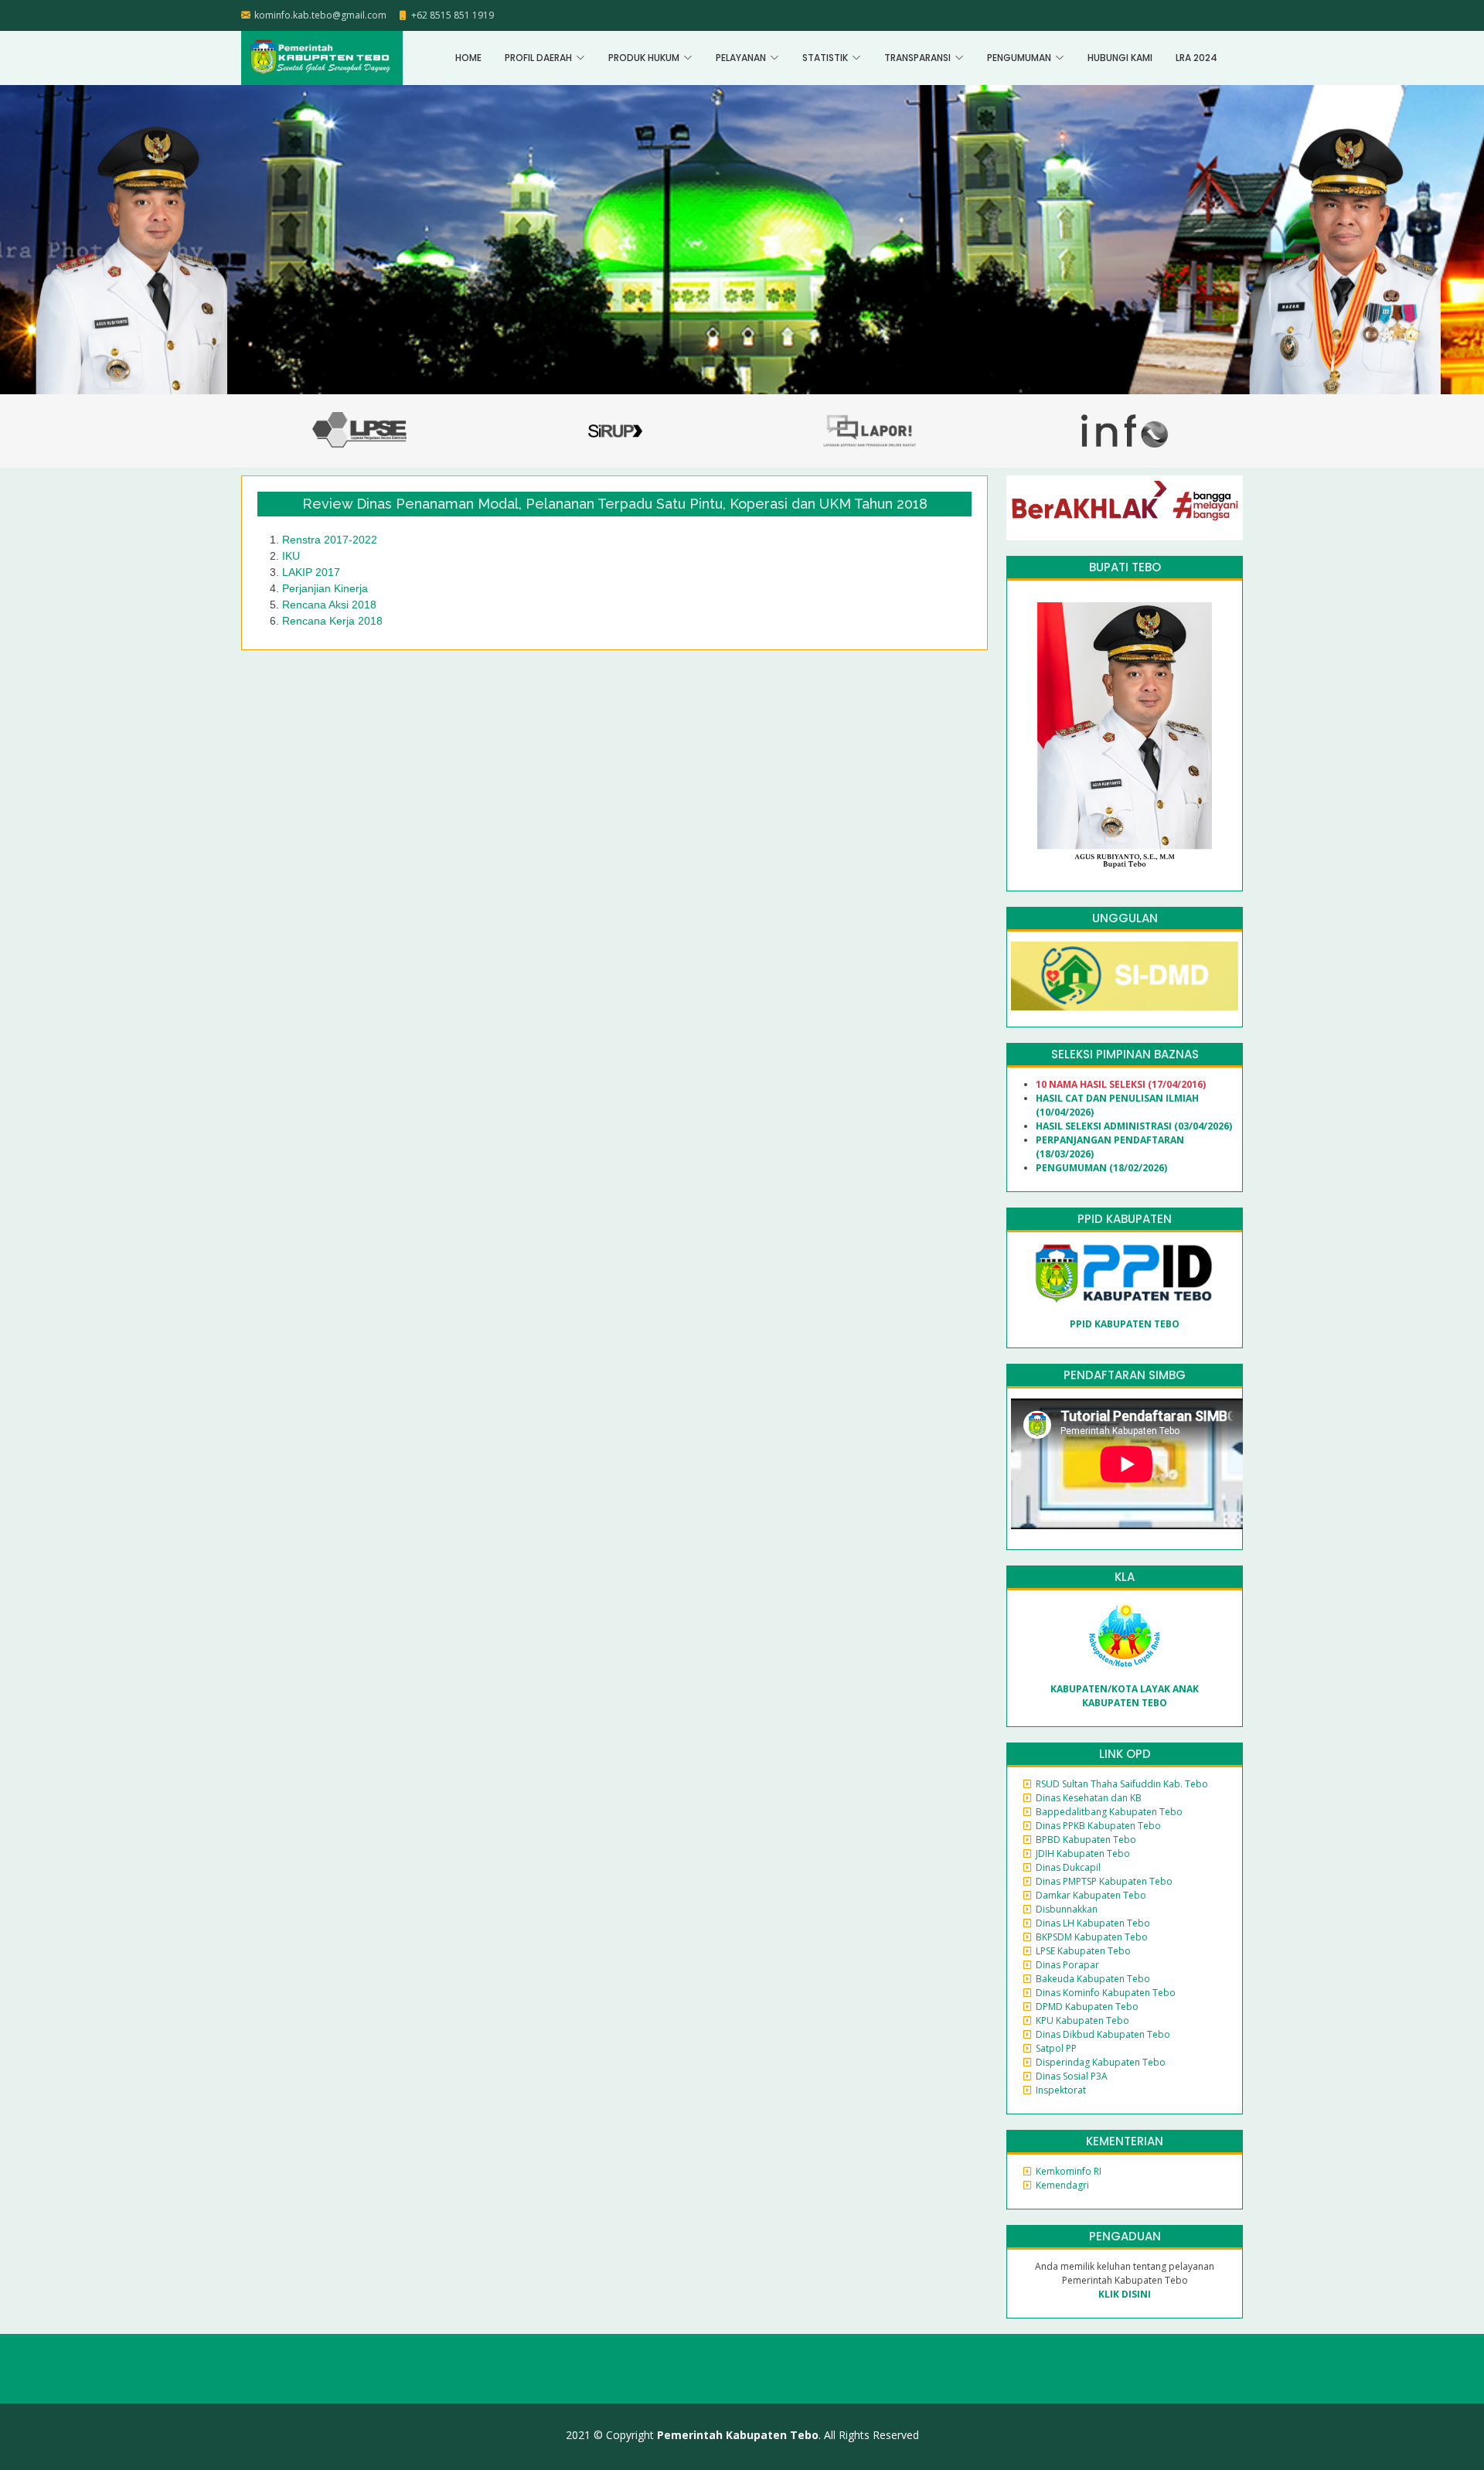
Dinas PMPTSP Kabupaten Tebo (1104, 1881)
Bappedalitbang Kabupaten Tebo (1109, 1812)
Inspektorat (1061, 2090)
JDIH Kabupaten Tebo (1083, 1853)
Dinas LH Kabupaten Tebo (1093, 1923)
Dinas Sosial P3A (1072, 2076)
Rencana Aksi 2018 (329, 605)
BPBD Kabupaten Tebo (1086, 1840)
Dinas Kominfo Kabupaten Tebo (1106, 1993)
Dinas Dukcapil (1068, 1867)
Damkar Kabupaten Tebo (1091, 1895)
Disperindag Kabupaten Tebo (1101, 2062)
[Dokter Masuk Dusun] (1125, 975)
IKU (291, 556)
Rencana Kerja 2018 (332, 621)
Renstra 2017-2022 (330, 540)
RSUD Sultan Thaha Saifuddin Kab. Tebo (1122, 1784)
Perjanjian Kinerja (325, 588)
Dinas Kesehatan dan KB (1089, 1798)
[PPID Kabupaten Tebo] (1125, 1273)
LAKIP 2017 (311, 572)
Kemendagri (1062, 2185)
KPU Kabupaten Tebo (1082, 2020)
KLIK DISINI (1125, 2294)
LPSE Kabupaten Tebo (1083, 1951)
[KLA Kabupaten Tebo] (1125, 1635)
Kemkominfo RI (1069, 2171)
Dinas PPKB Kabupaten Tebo (1098, 1826)
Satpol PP (1056, 2048)
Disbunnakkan (1067, 1909)
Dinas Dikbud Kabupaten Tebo (1103, 2034)
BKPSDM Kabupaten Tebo (1092, 1937)
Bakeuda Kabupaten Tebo (1093, 1979)
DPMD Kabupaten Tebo (1087, 2007)
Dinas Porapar (1067, 1965)
